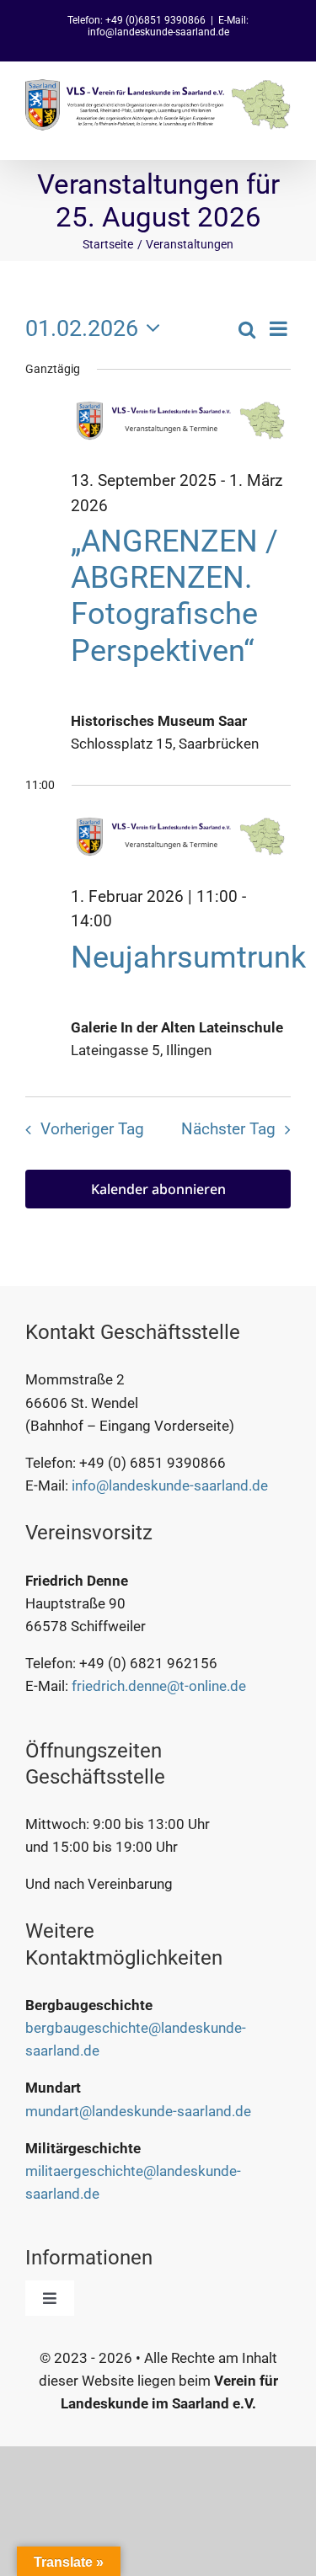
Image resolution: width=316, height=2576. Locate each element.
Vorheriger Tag (92, 1129)
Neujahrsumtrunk (188, 957)
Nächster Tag (228, 1129)
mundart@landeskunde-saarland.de (138, 2111)
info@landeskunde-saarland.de (170, 1485)
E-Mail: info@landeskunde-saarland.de (169, 26)
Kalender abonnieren (158, 1189)
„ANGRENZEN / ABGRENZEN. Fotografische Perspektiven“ (174, 596)
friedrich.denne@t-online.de (159, 1686)
